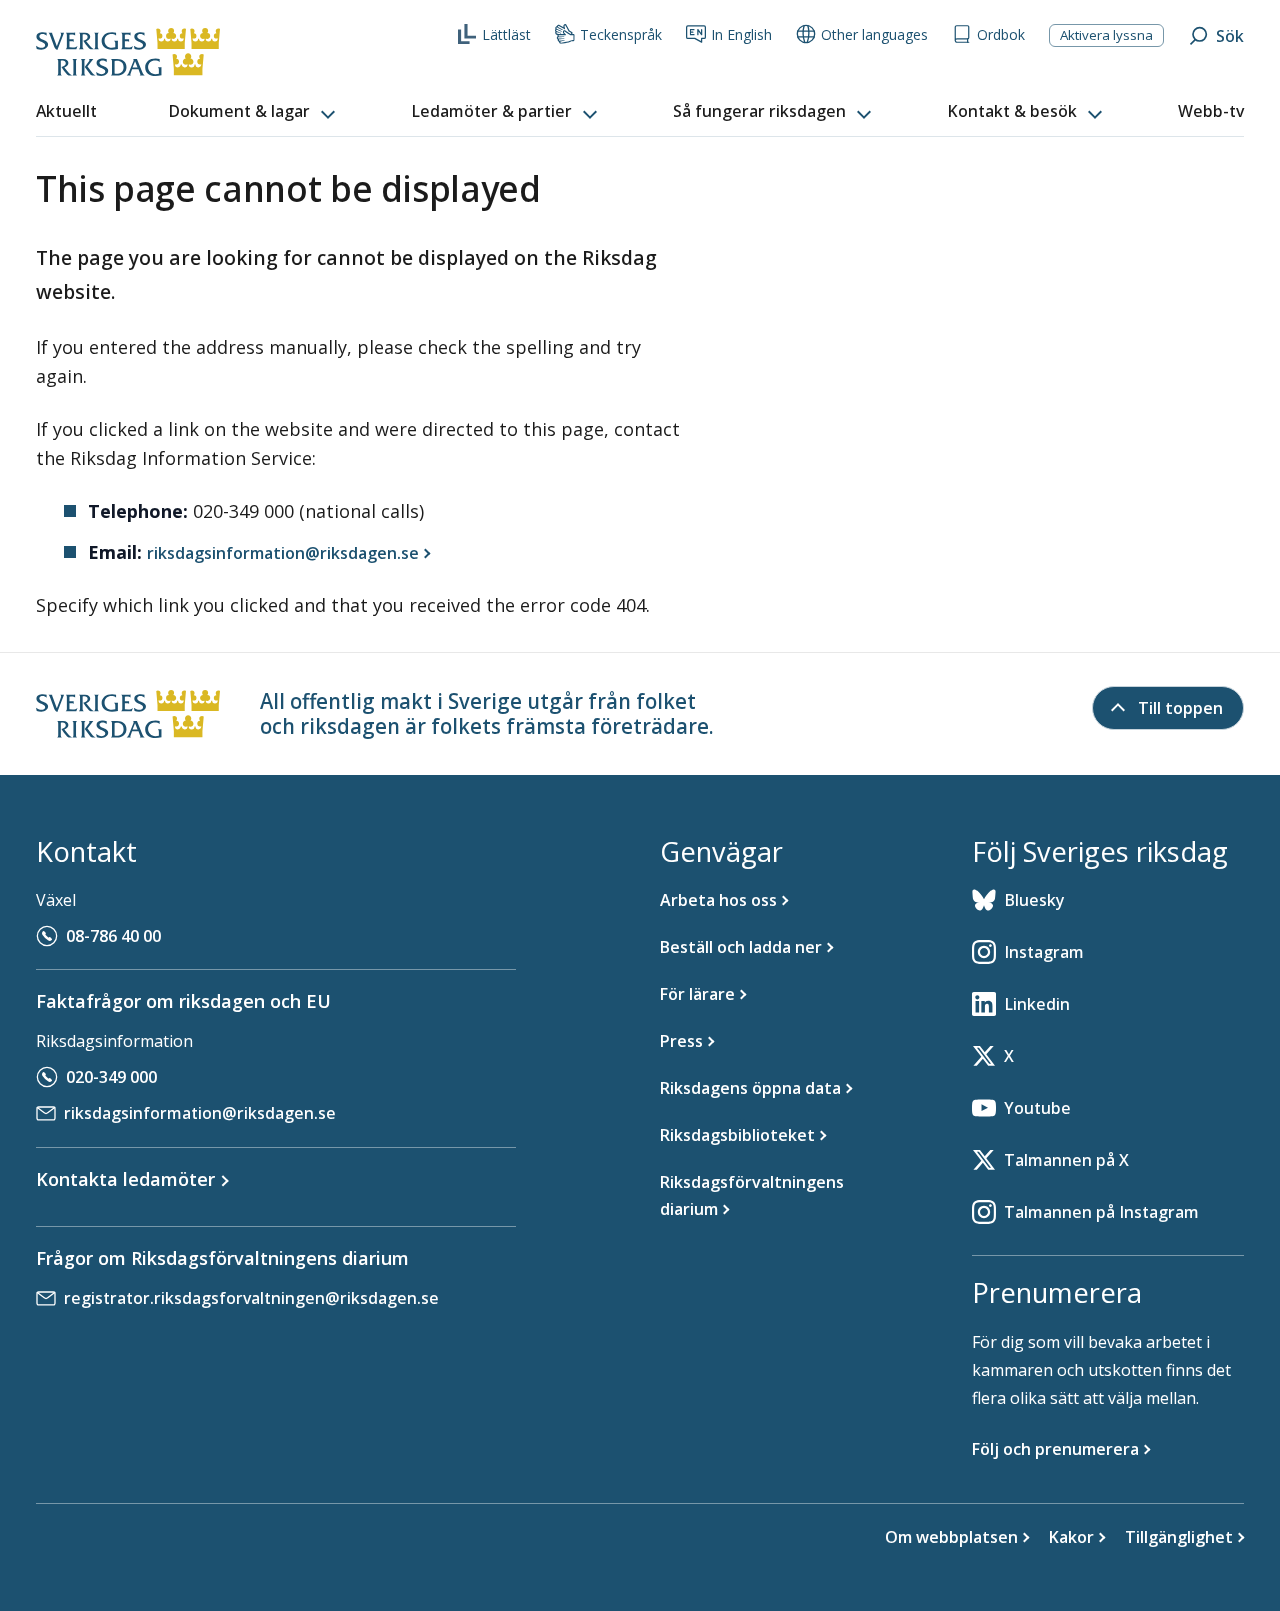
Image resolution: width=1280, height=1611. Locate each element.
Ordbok (1001, 34)
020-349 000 (111, 1077)
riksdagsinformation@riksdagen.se (200, 1113)
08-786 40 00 (113, 936)
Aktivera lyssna (1106, 35)
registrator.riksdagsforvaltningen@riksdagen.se (251, 1298)
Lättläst (506, 34)
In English (741, 34)
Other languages (874, 34)
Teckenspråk (621, 34)
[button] (254, 112)
